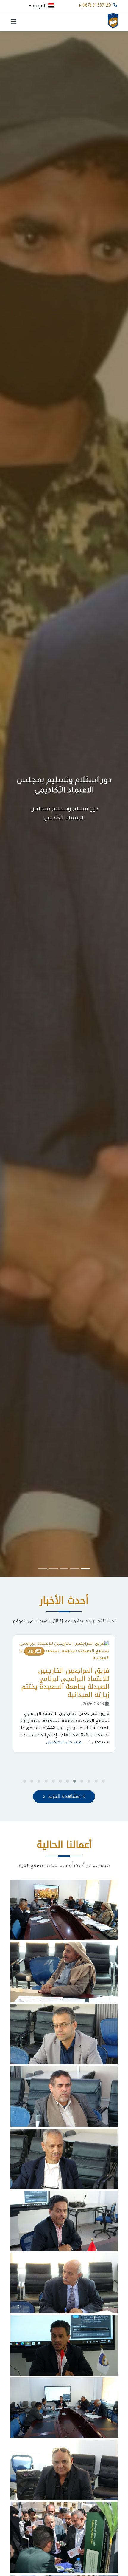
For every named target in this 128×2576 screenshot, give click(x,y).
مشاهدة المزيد (64, 1796)
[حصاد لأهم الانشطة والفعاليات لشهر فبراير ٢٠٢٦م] (64, 1911)
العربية (40, 5)
